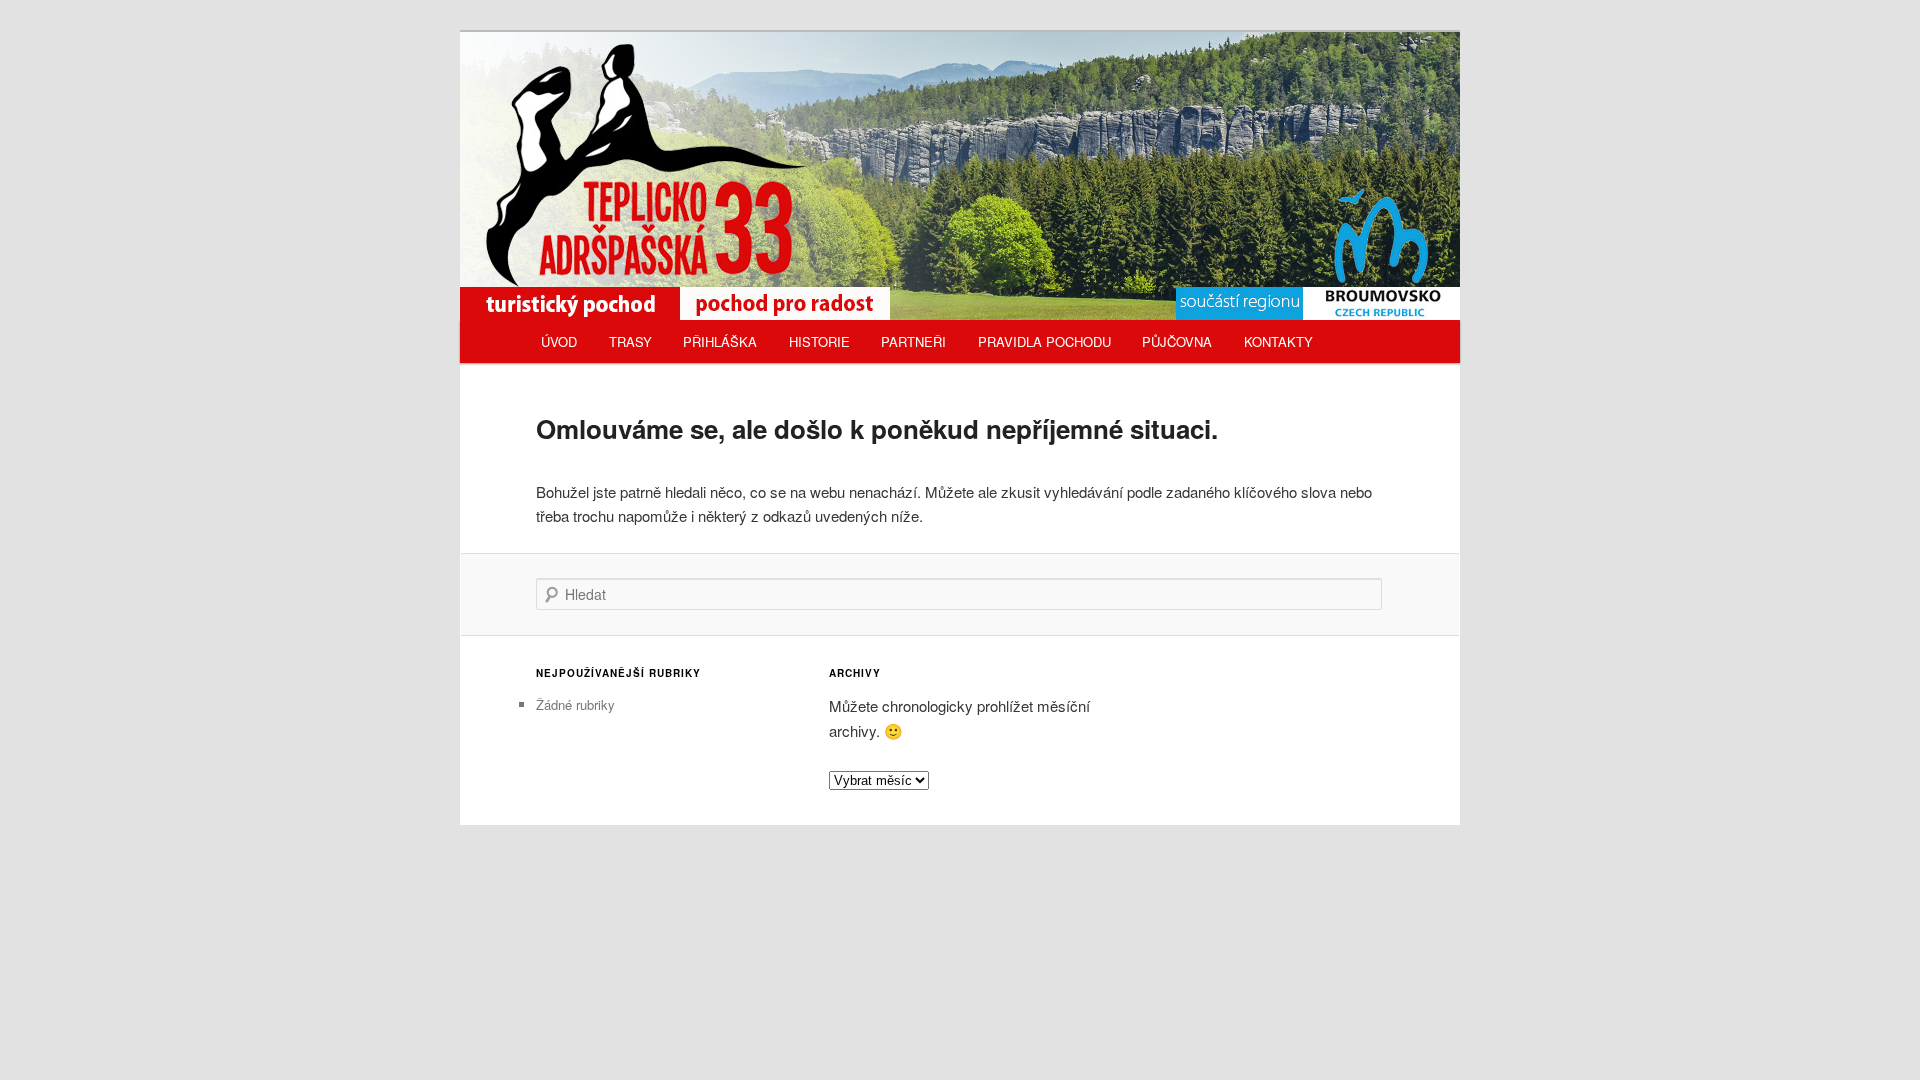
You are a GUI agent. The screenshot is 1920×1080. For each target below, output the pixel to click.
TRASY (630, 341)
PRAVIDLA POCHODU (1044, 341)
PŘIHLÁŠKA (720, 341)
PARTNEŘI (913, 341)
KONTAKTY (1278, 341)
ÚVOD (559, 341)
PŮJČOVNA (1177, 341)
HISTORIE (819, 341)
